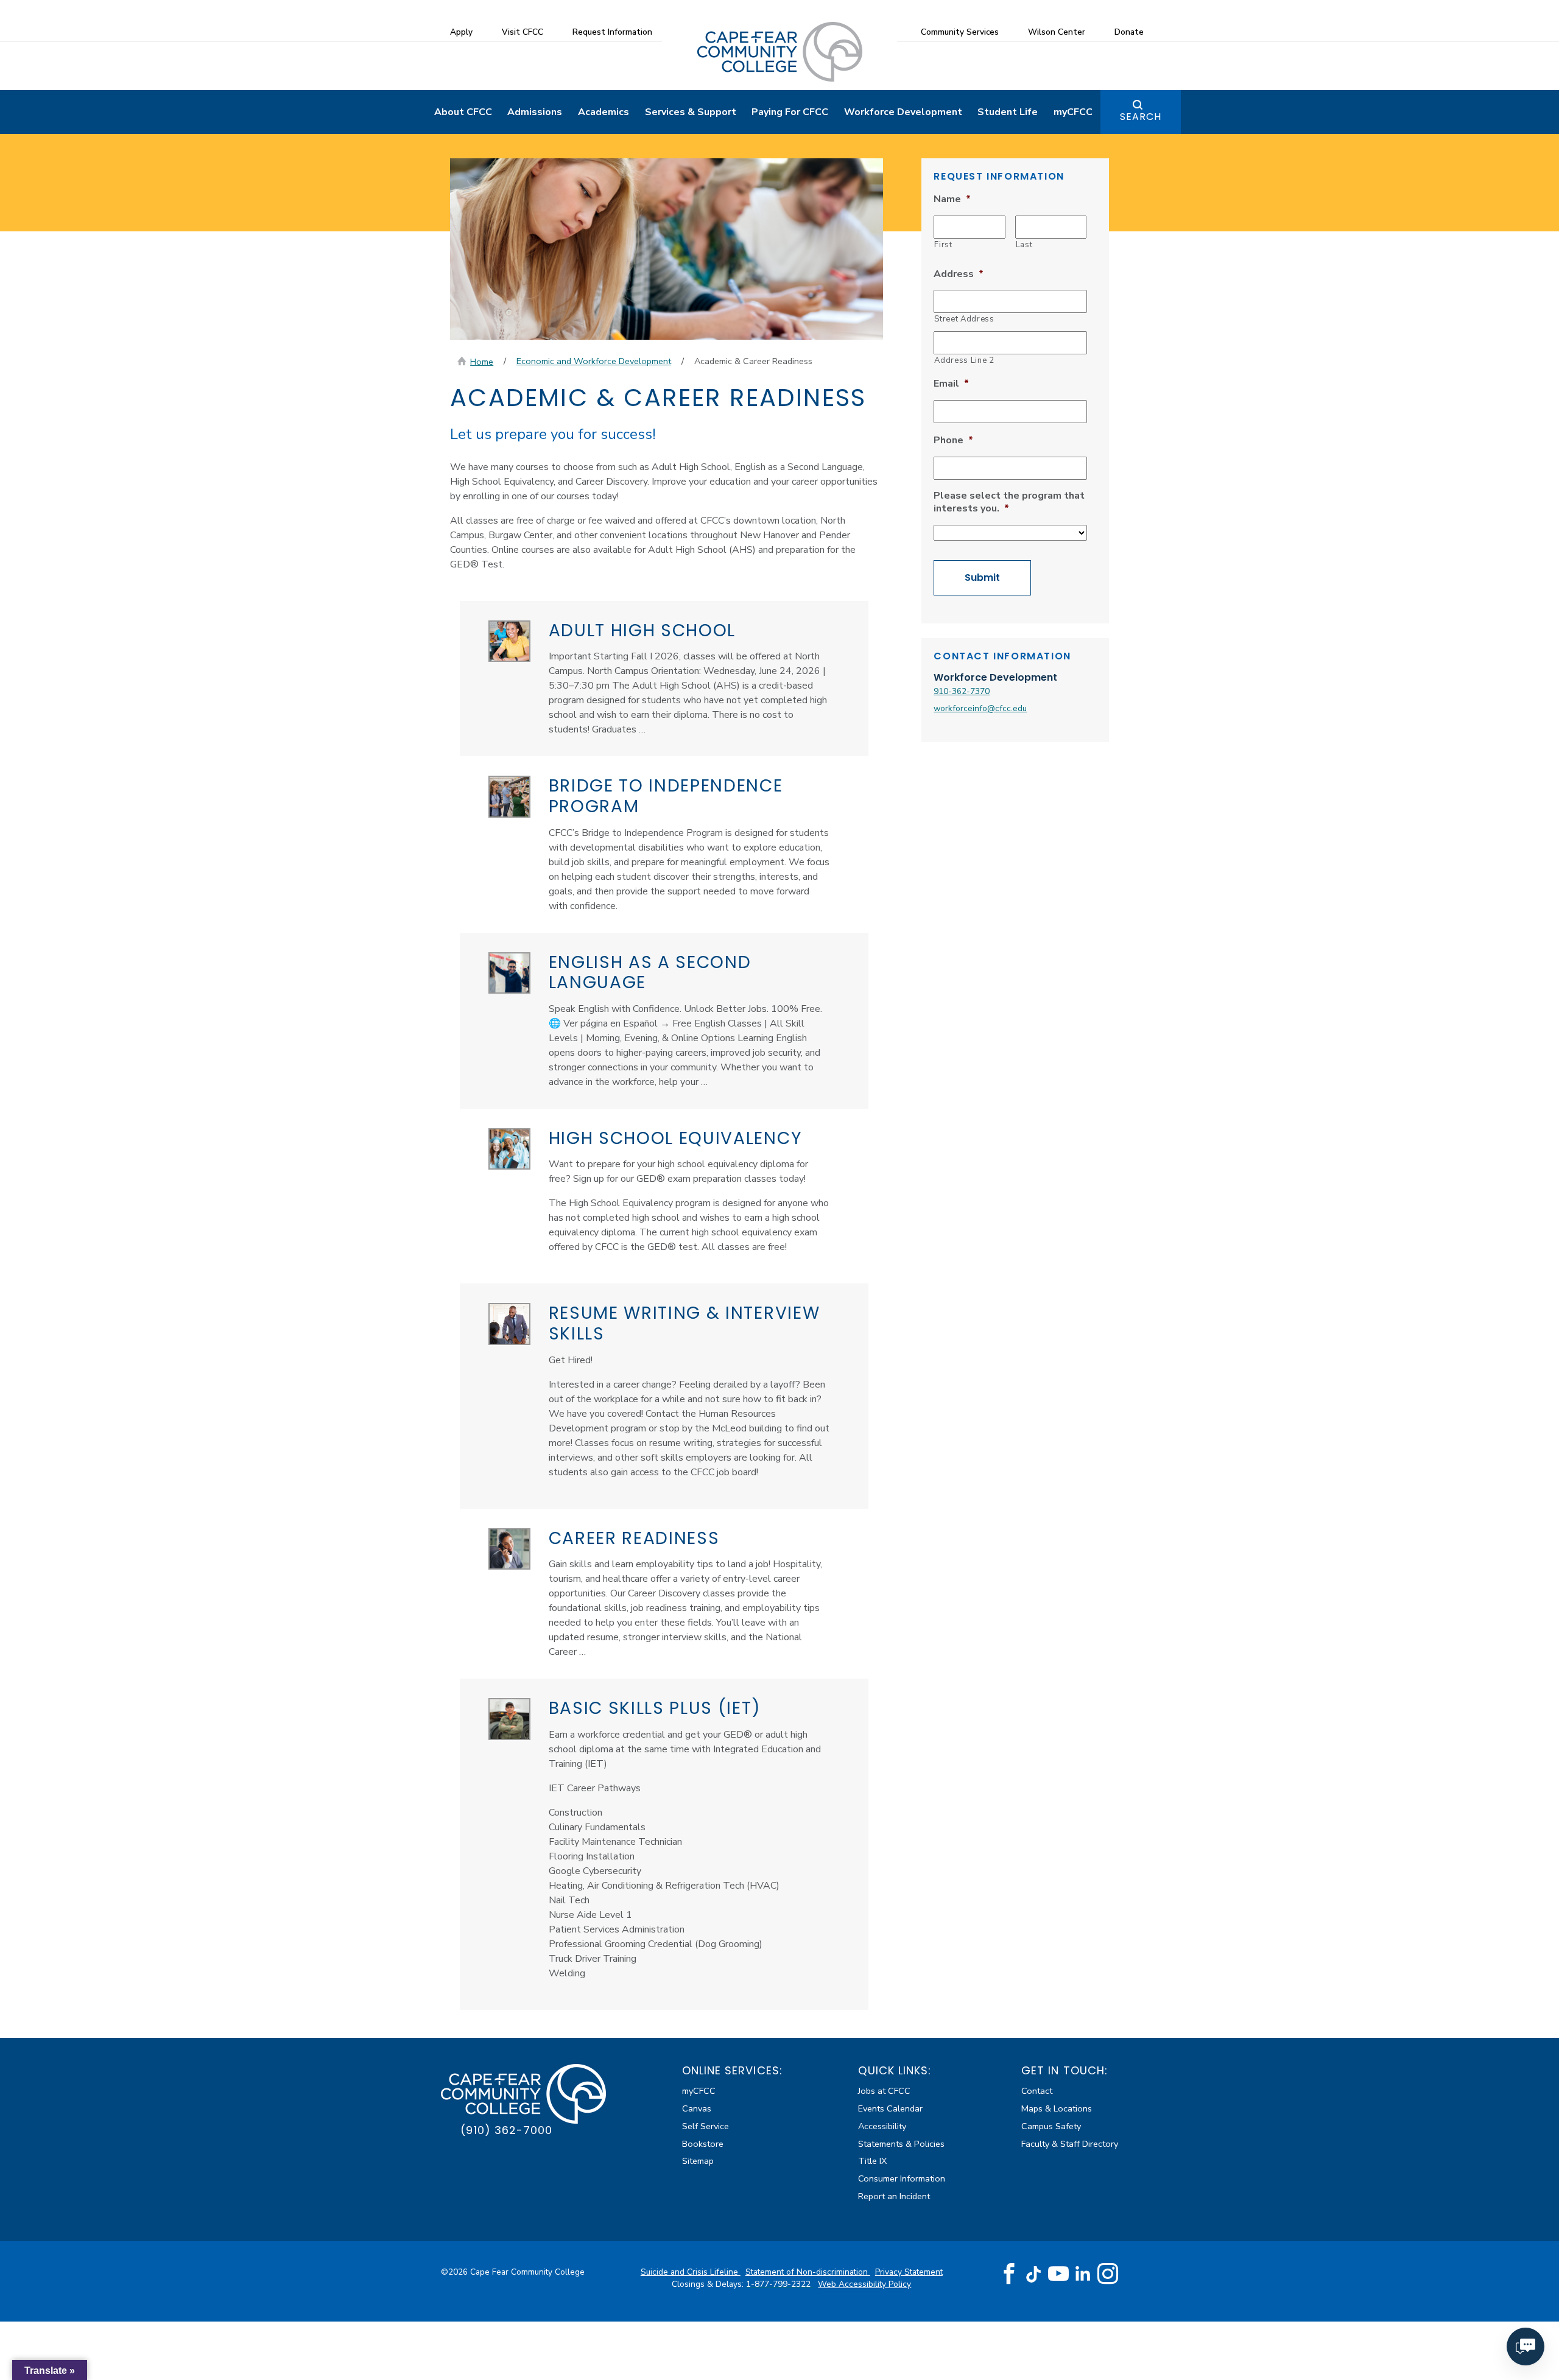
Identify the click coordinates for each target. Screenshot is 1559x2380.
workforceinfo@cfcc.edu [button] (980, 708)
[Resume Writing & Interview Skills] (509, 1324)
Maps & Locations (1057, 2108)
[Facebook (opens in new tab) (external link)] (1009, 2274)
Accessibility (882, 2126)
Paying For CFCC (790, 112)
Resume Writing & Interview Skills (684, 1323)
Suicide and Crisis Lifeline (691, 2272)
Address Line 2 (964, 360)
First (943, 245)
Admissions (535, 112)
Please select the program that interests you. (1009, 502)
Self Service (706, 2126)
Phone (953, 441)
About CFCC (463, 112)
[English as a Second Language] (509, 973)
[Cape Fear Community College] (780, 51)
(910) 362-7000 (506, 2130)
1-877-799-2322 (779, 2284)
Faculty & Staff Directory (1070, 2144)
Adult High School (642, 630)
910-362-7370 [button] (962, 691)
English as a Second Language (650, 973)
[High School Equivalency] (509, 1149)
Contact (1037, 2091)
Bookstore (703, 2144)
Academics (604, 112)
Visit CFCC (523, 32)
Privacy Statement (909, 2272)
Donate (1129, 32)
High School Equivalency (676, 1138)
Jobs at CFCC (884, 2091)
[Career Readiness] (509, 1549)
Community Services (960, 32)
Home (482, 362)
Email (951, 384)
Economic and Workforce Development (594, 361)
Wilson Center (1057, 32)
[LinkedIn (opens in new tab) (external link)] (1083, 2274)
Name (952, 199)
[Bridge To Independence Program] (509, 797)
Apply (461, 32)
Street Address (964, 319)
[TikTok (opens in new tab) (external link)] (1034, 2274)
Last (1024, 245)
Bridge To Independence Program (666, 796)
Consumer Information (902, 2178)
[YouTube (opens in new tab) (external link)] (1058, 2274)
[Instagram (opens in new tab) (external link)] (1108, 2274)
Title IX (872, 2161)
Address (959, 274)
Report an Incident (894, 2196)
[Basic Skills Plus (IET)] (509, 1719)
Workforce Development (903, 112)
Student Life (1008, 112)
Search (1141, 117)
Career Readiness (634, 1538)
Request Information (612, 32)
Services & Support (691, 112)
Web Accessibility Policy (864, 2284)
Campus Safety (1051, 2126)
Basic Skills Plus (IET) (655, 1708)
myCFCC (1073, 112)
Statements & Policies (901, 2144)
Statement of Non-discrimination (808, 2272)
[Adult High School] (509, 641)
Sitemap (698, 2161)
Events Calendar (890, 2108)
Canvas (697, 2108)
